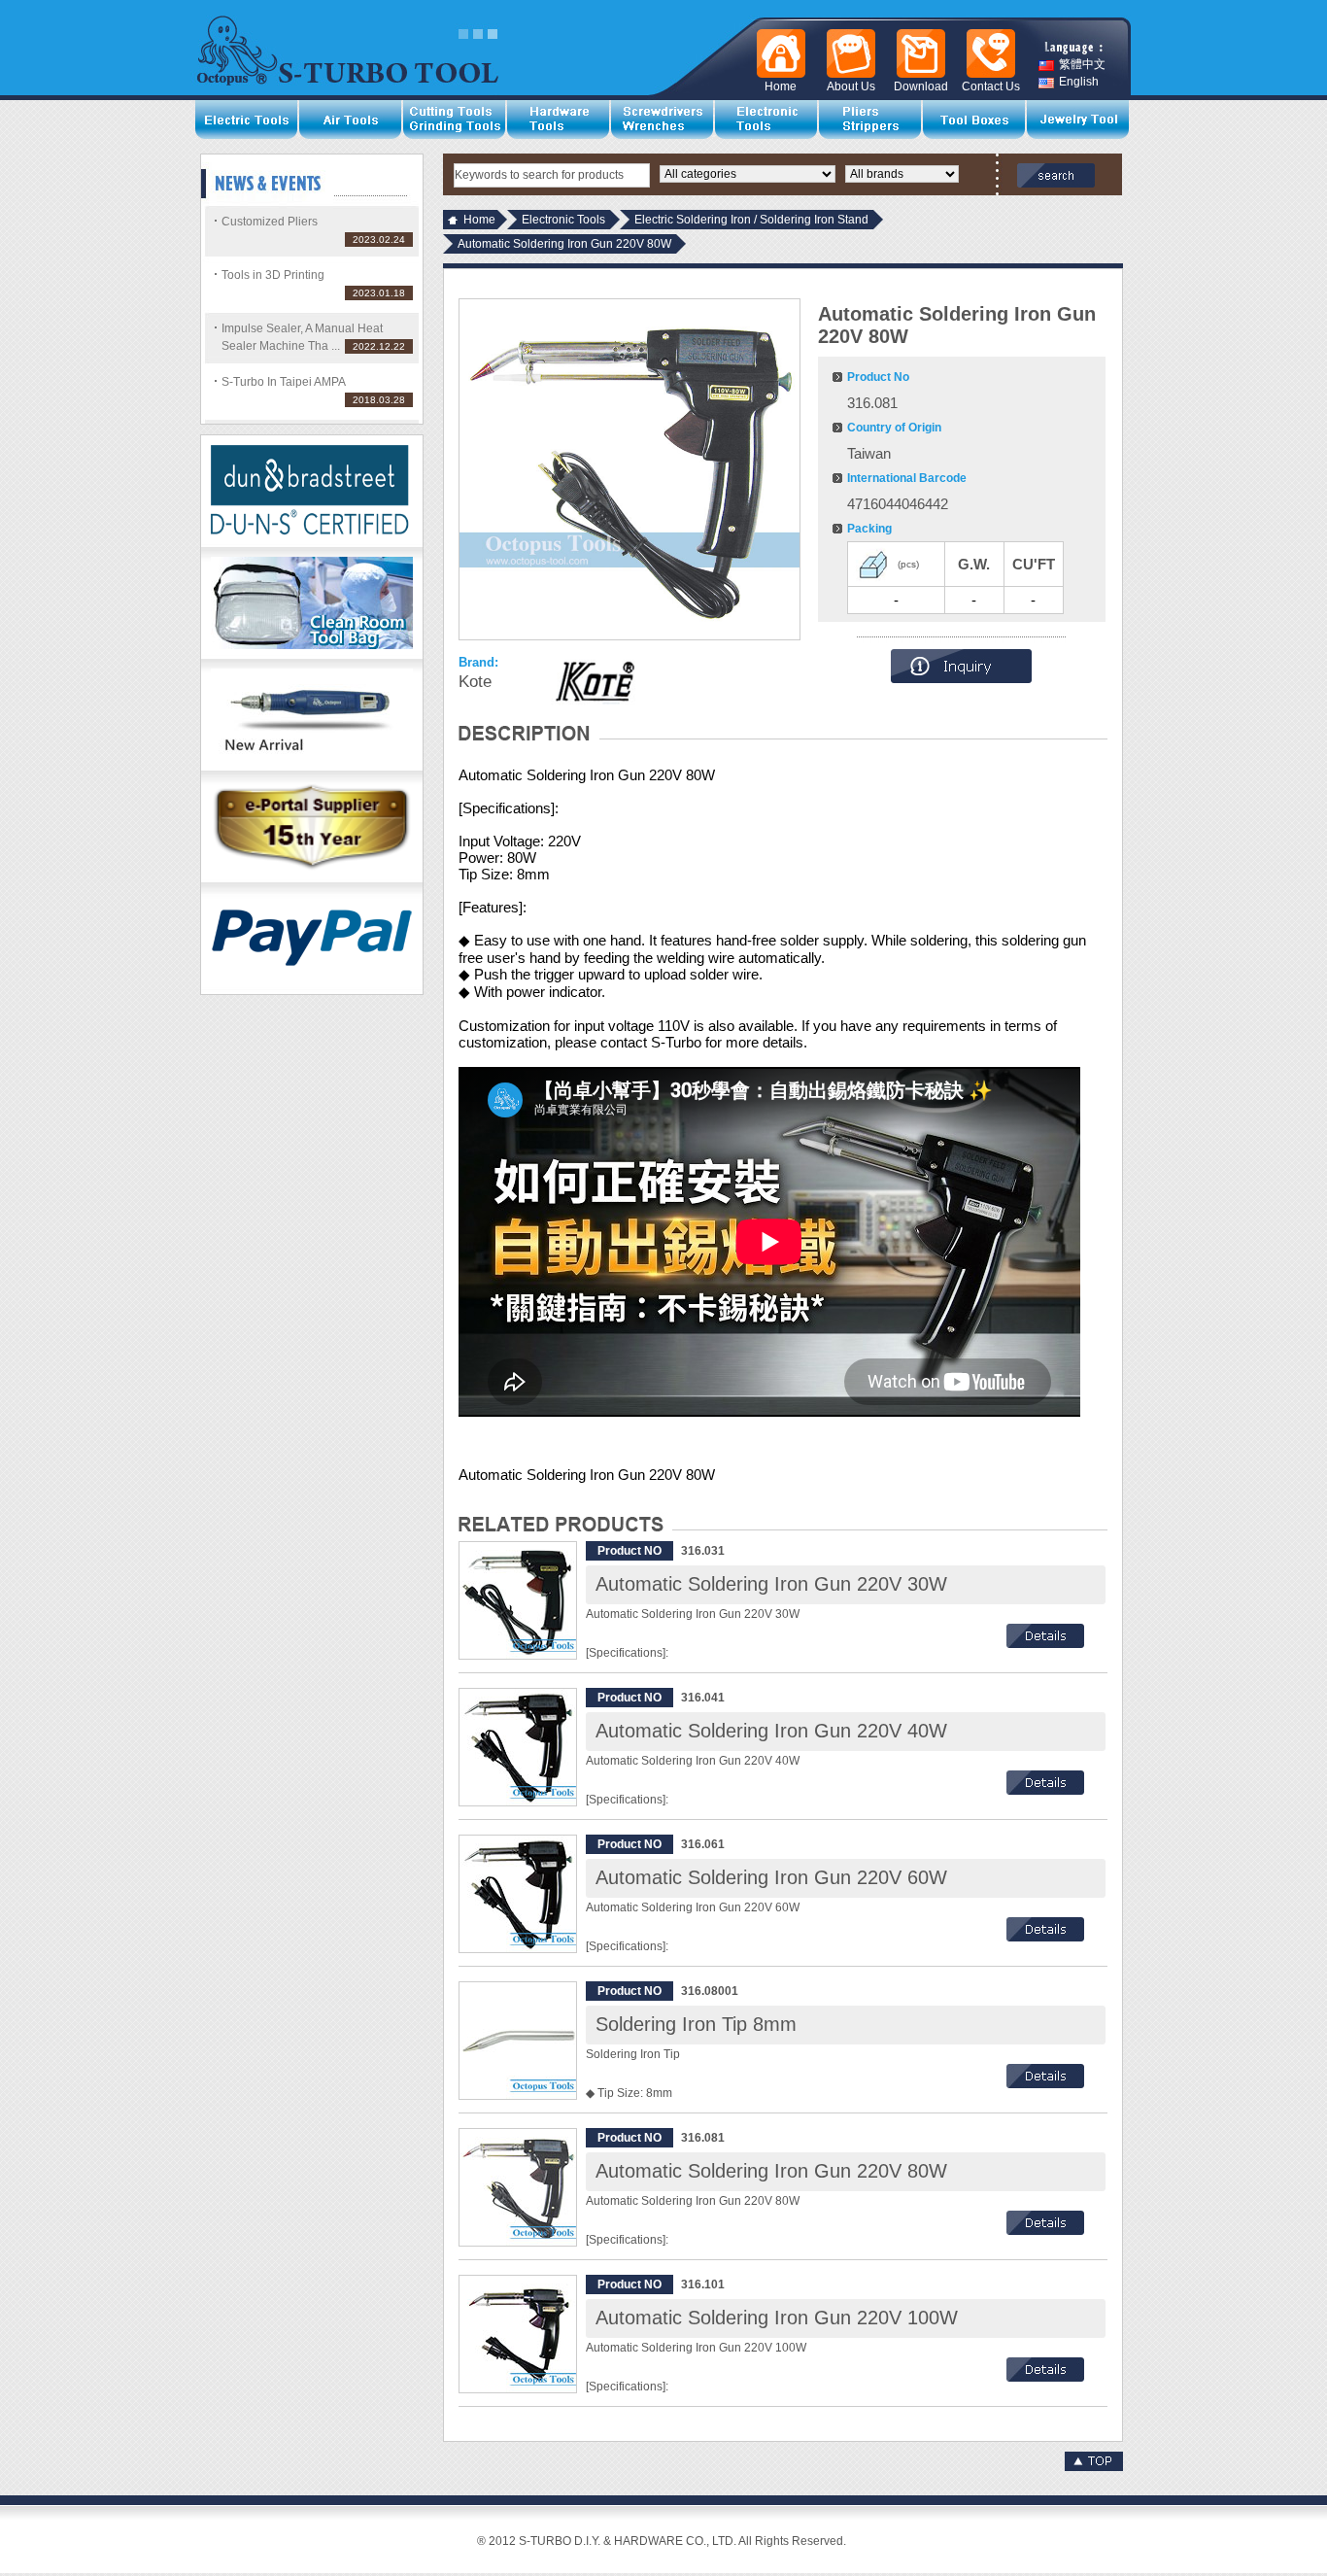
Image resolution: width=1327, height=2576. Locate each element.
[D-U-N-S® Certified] (312, 543)
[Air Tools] (351, 120)
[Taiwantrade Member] (312, 878)
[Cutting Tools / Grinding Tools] (455, 120)
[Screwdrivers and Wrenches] (663, 120)
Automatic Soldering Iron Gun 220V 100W (777, 2318)
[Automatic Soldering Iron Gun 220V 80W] (518, 2187)
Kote (475, 682)
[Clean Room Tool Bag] (312, 655)
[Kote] (595, 682)
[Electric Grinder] (312, 767)
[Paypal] (312, 990)
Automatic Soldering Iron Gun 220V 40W (771, 1731)
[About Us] (847, 53)
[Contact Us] (987, 53)
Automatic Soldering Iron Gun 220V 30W (771, 1584)
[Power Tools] (247, 120)
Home (479, 220)
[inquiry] (961, 679)
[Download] (917, 53)
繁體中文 (1082, 65)
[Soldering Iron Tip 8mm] (518, 2041)
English (1079, 82)
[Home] (777, 53)
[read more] (1045, 1644)
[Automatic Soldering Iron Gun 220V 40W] (518, 1747)
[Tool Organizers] (975, 120)
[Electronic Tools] (767, 120)
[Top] (1094, 2467)
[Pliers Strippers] (871, 120)
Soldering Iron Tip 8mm (696, 2024)
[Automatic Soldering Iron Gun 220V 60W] (518, 1894)
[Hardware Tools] (559, 120)
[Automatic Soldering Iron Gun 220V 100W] (518, 2334)
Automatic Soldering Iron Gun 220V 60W (771, 1877)
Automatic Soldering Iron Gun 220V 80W (771, 2171)
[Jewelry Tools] (1079, 120)
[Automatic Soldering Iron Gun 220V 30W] (518, 1600)
